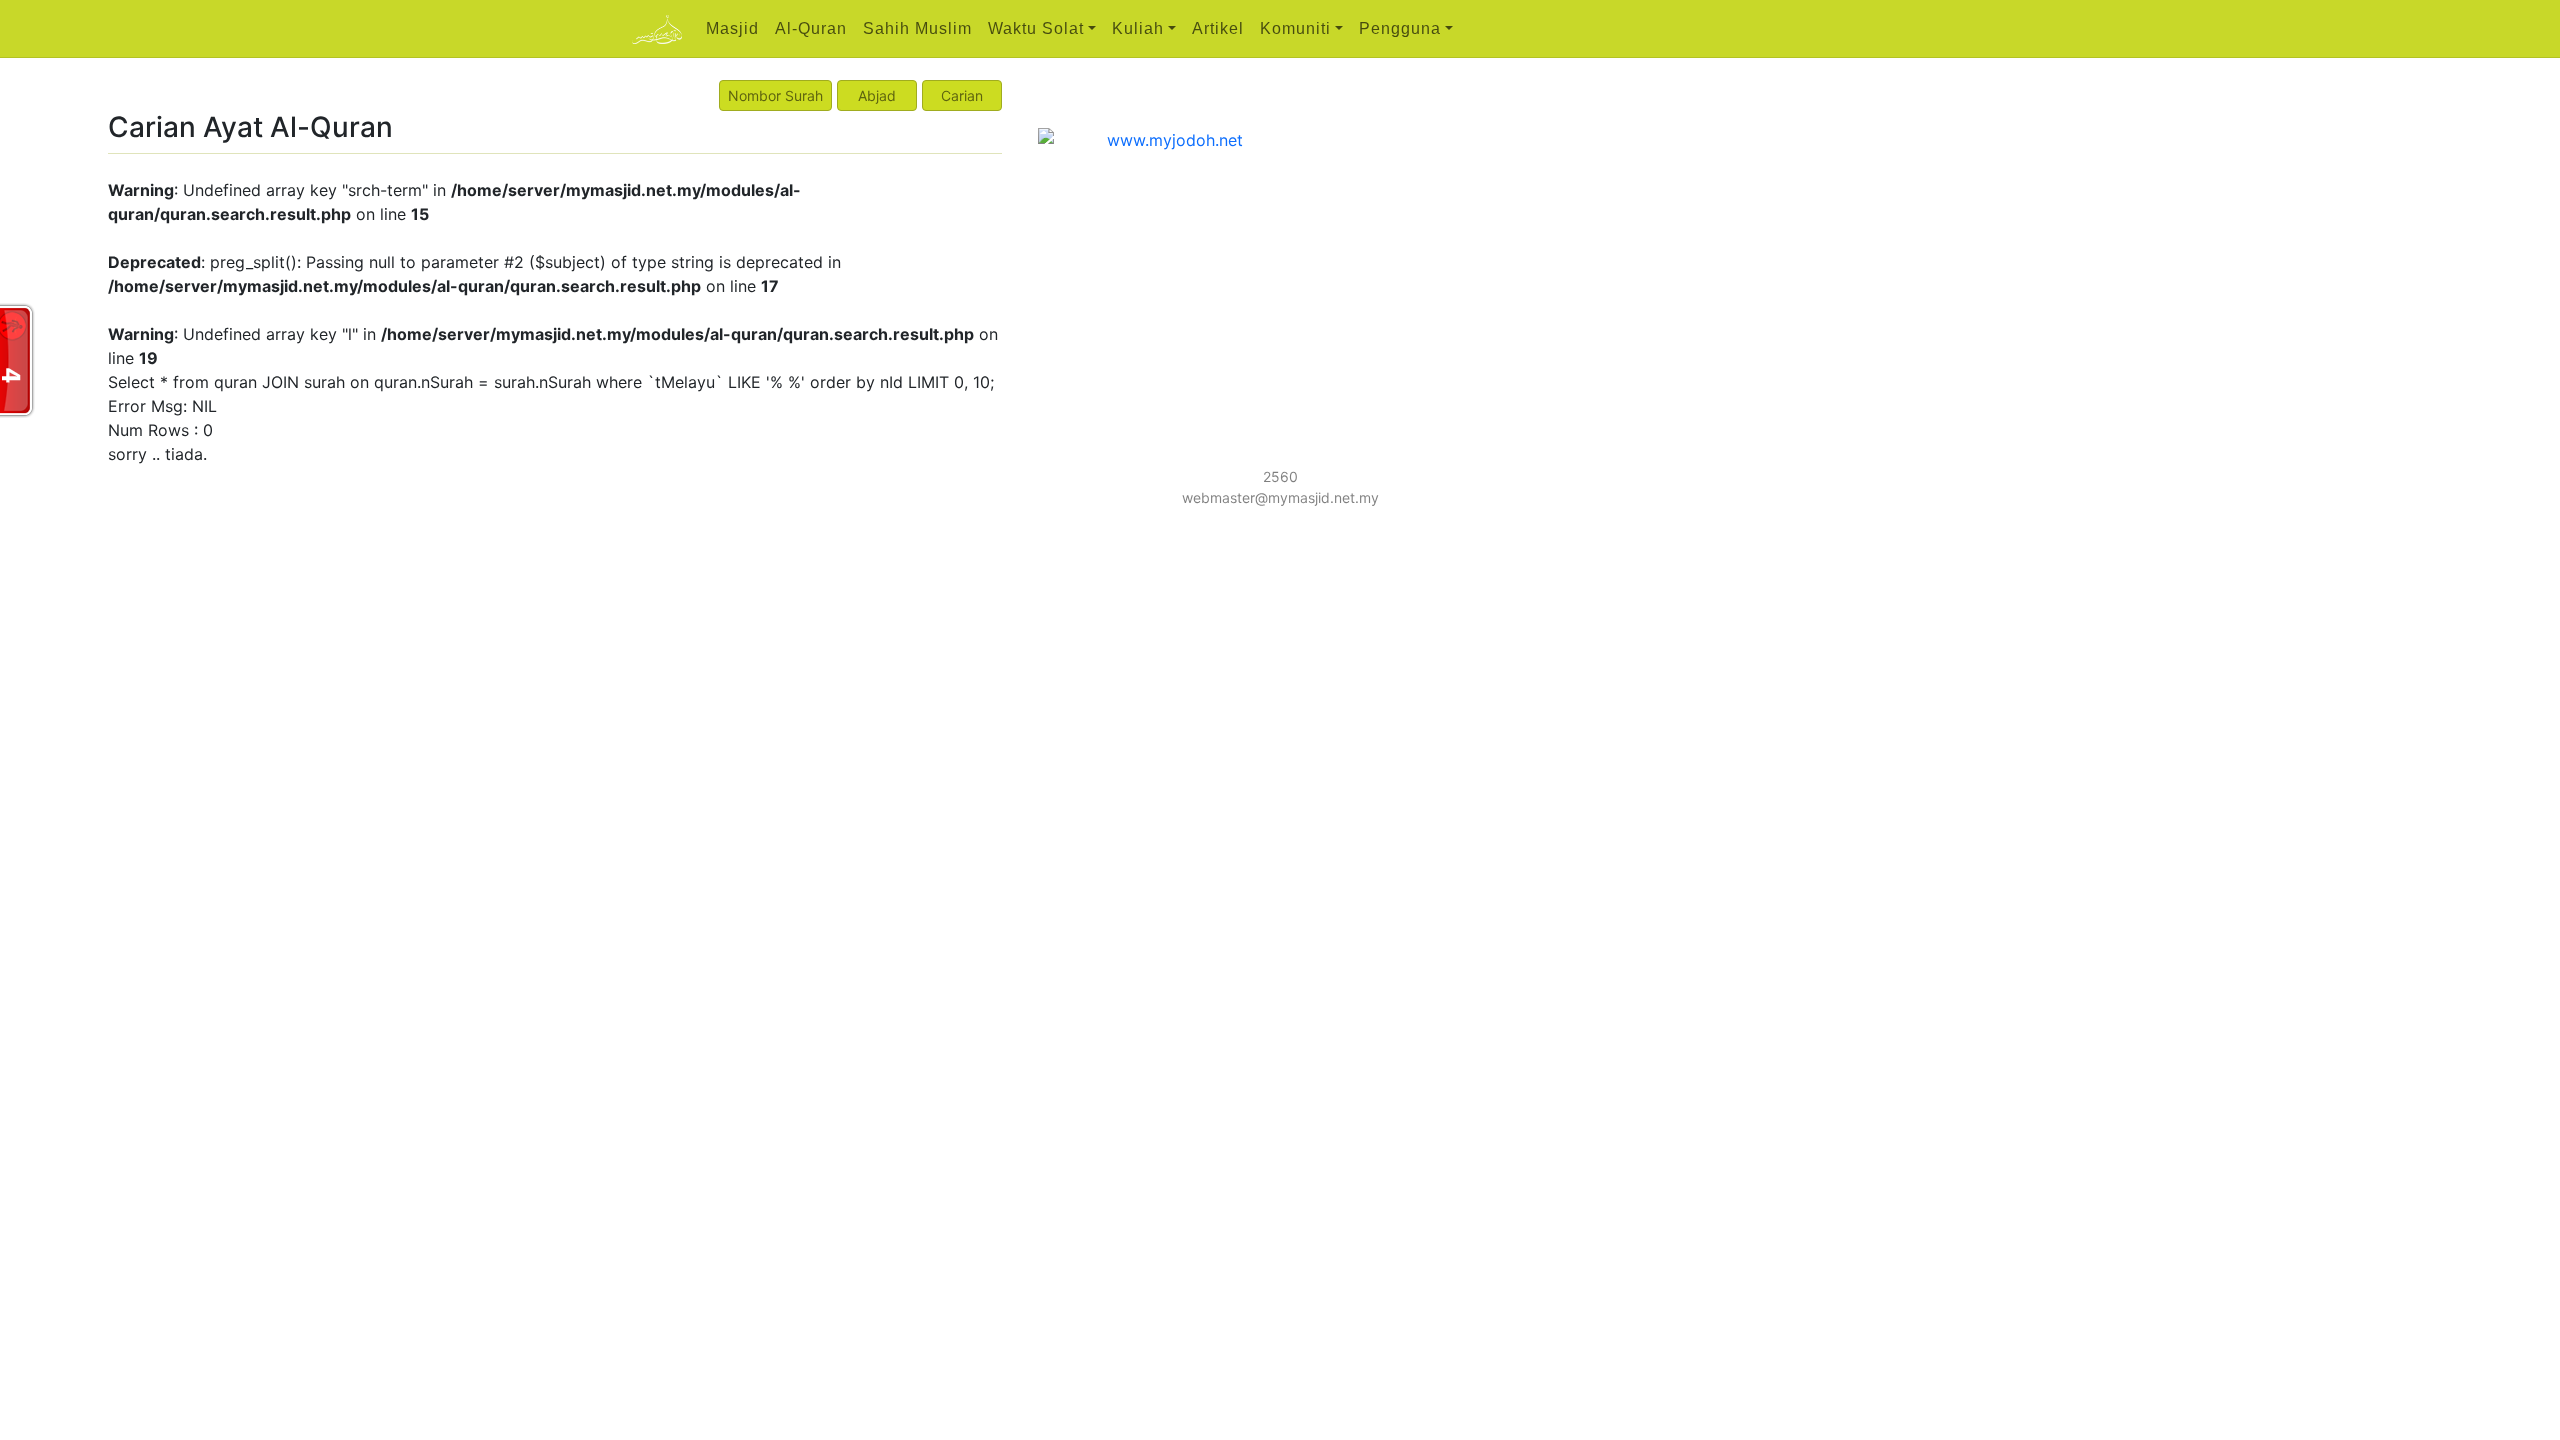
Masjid (732, 28)
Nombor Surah (775, 95)
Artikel (1218, 28)
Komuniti (1295, 28)
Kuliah (1138, 28)
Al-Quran (811, 28)
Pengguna (1400, 28)
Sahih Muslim (917, 28)
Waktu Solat (1036, 28)
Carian (962, 95)
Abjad (877, 95)
